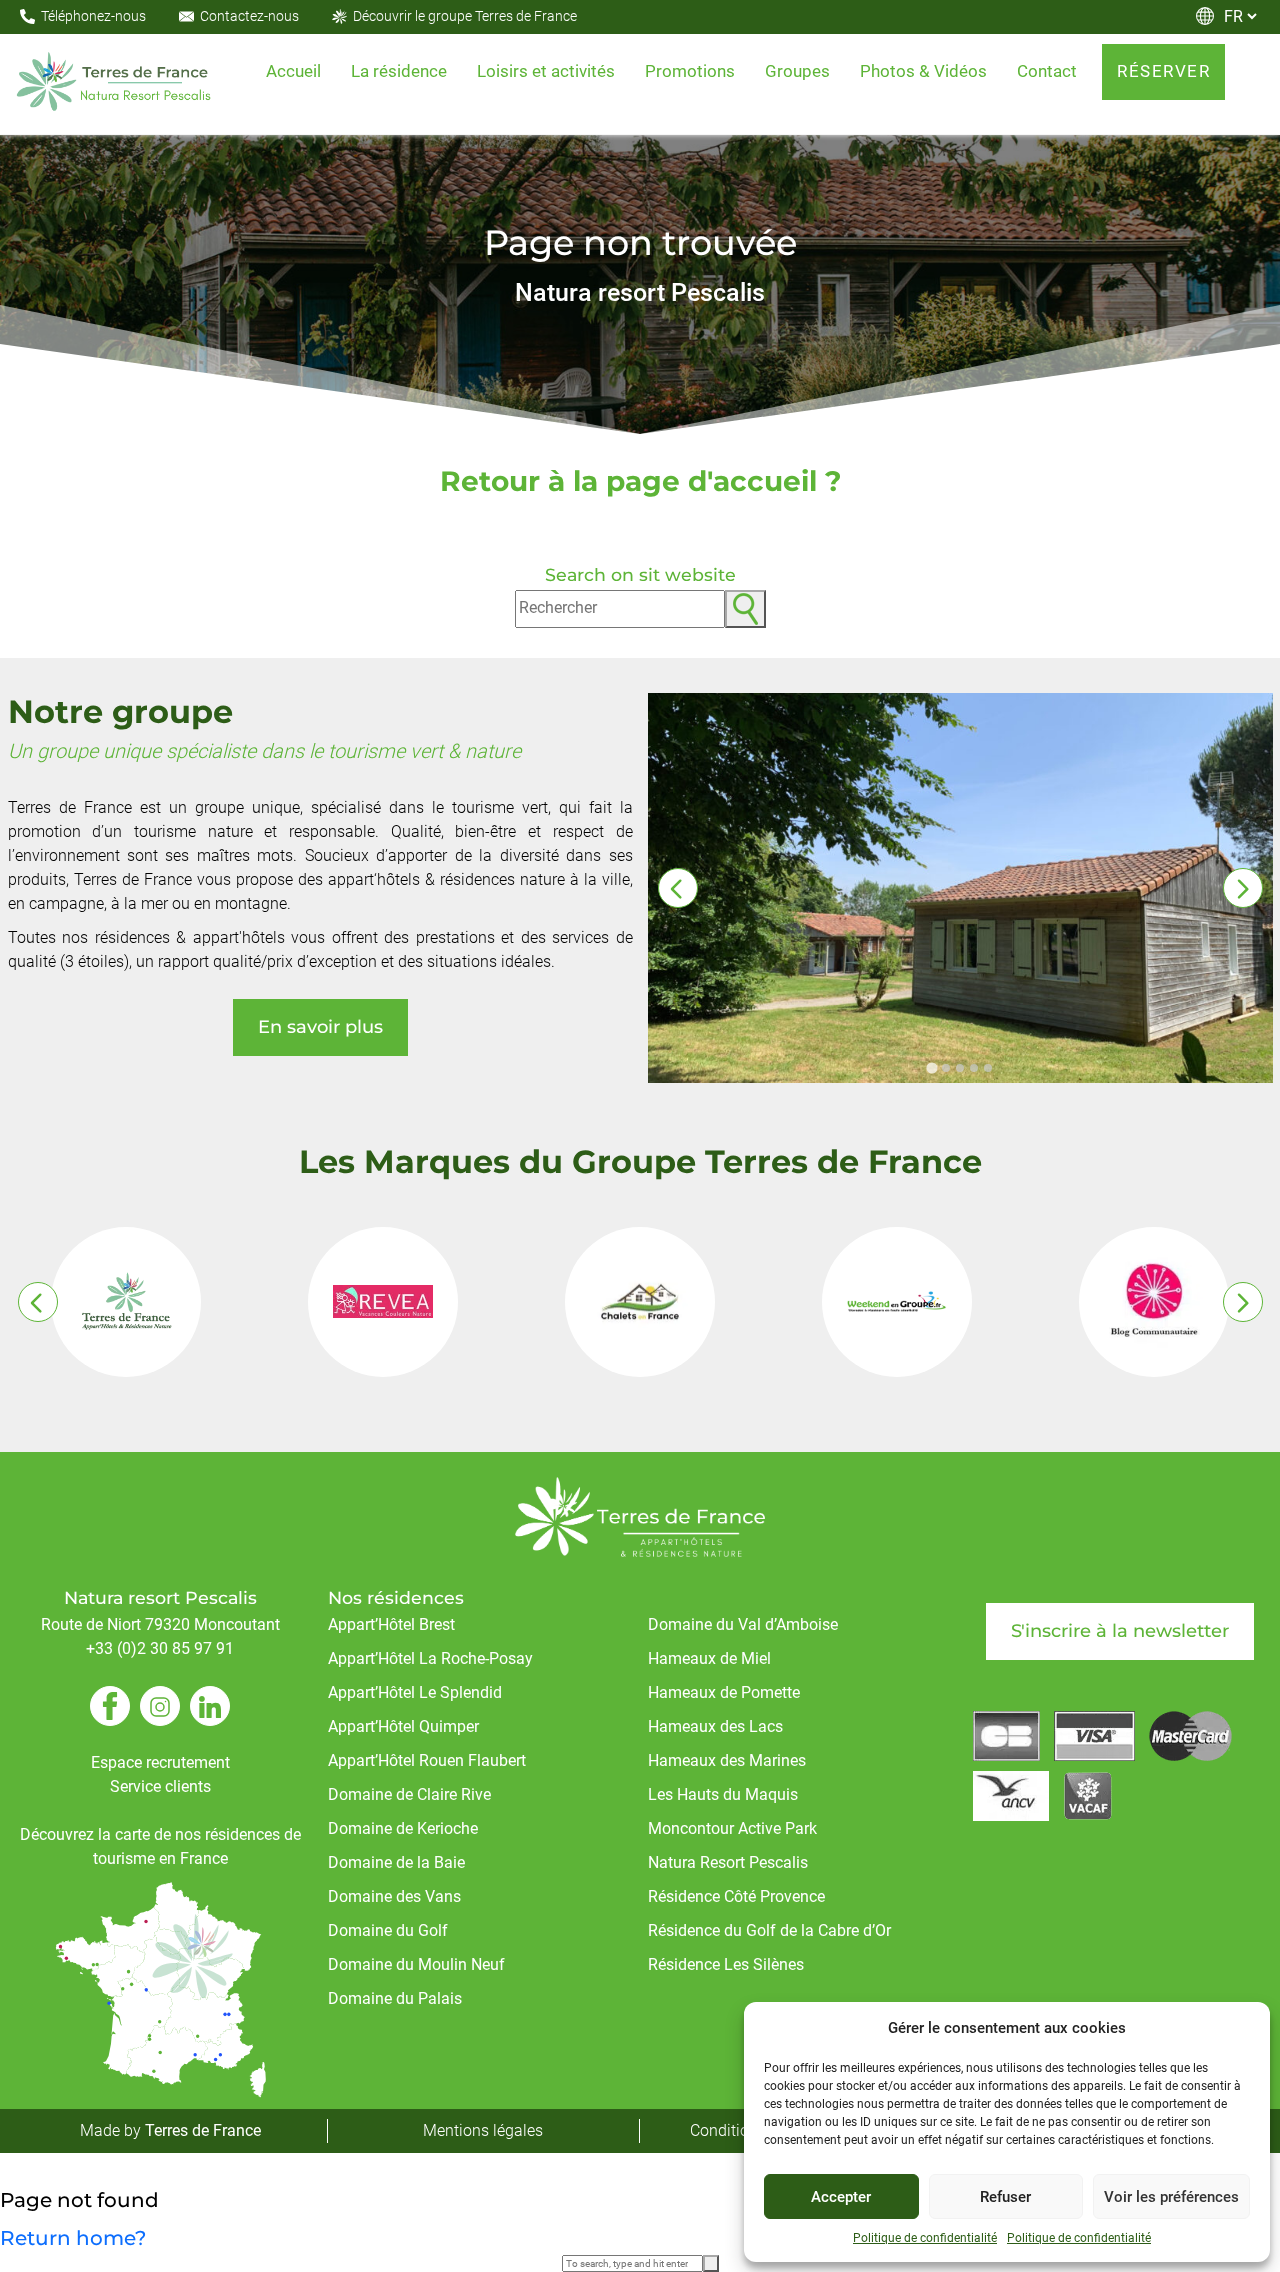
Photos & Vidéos (923, 71)
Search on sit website (640, 574)
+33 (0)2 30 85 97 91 (160, 1648)
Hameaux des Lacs (715, 1726)
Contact (1047, 71)
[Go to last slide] (678, 888)
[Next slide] (1243, 888)
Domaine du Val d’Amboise (743, 1624)
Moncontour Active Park (732, 1828)
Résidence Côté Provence (736, 1896)
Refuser (1005, 2197)
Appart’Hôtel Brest (391, 1624)
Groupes (797, 71)
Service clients (160, 1786)
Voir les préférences (1171, 2197)
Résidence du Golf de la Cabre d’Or (769, 1930)
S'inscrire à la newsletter (1120, 1631)
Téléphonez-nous (93, 16)
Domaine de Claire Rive (409, 1794)
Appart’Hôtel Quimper (403, 1726)
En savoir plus (320, 1027)
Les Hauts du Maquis (723, 1794)
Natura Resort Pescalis (728, 1862)
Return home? (73, 2238)
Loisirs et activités (546, 71)
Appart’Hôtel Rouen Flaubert (427, 1760)
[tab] (931, 1068)
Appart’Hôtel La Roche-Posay (430, 1658)
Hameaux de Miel (709, 1658)
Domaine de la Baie (396, 1862)
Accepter (841, 2197)
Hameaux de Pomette (724, 1692)
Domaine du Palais (395, 1998)
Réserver (1163, 71)
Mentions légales (483, 2130)
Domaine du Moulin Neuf (416, 1964)
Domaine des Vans (394, 1896)
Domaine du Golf (388, 1930)
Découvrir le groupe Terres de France (465, 16)
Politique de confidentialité (925, 2238)
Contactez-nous (249, 16)
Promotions (690, 71)
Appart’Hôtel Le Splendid (415, 1692)
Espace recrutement (160, 1762)
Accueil (293, 71)
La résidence (399, 71)
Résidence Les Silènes (726, 1964)
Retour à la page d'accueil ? (640, 481)
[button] (745, 609)
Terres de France (203, 2130)
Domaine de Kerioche (403, 1828)
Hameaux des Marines (727, 1760)
